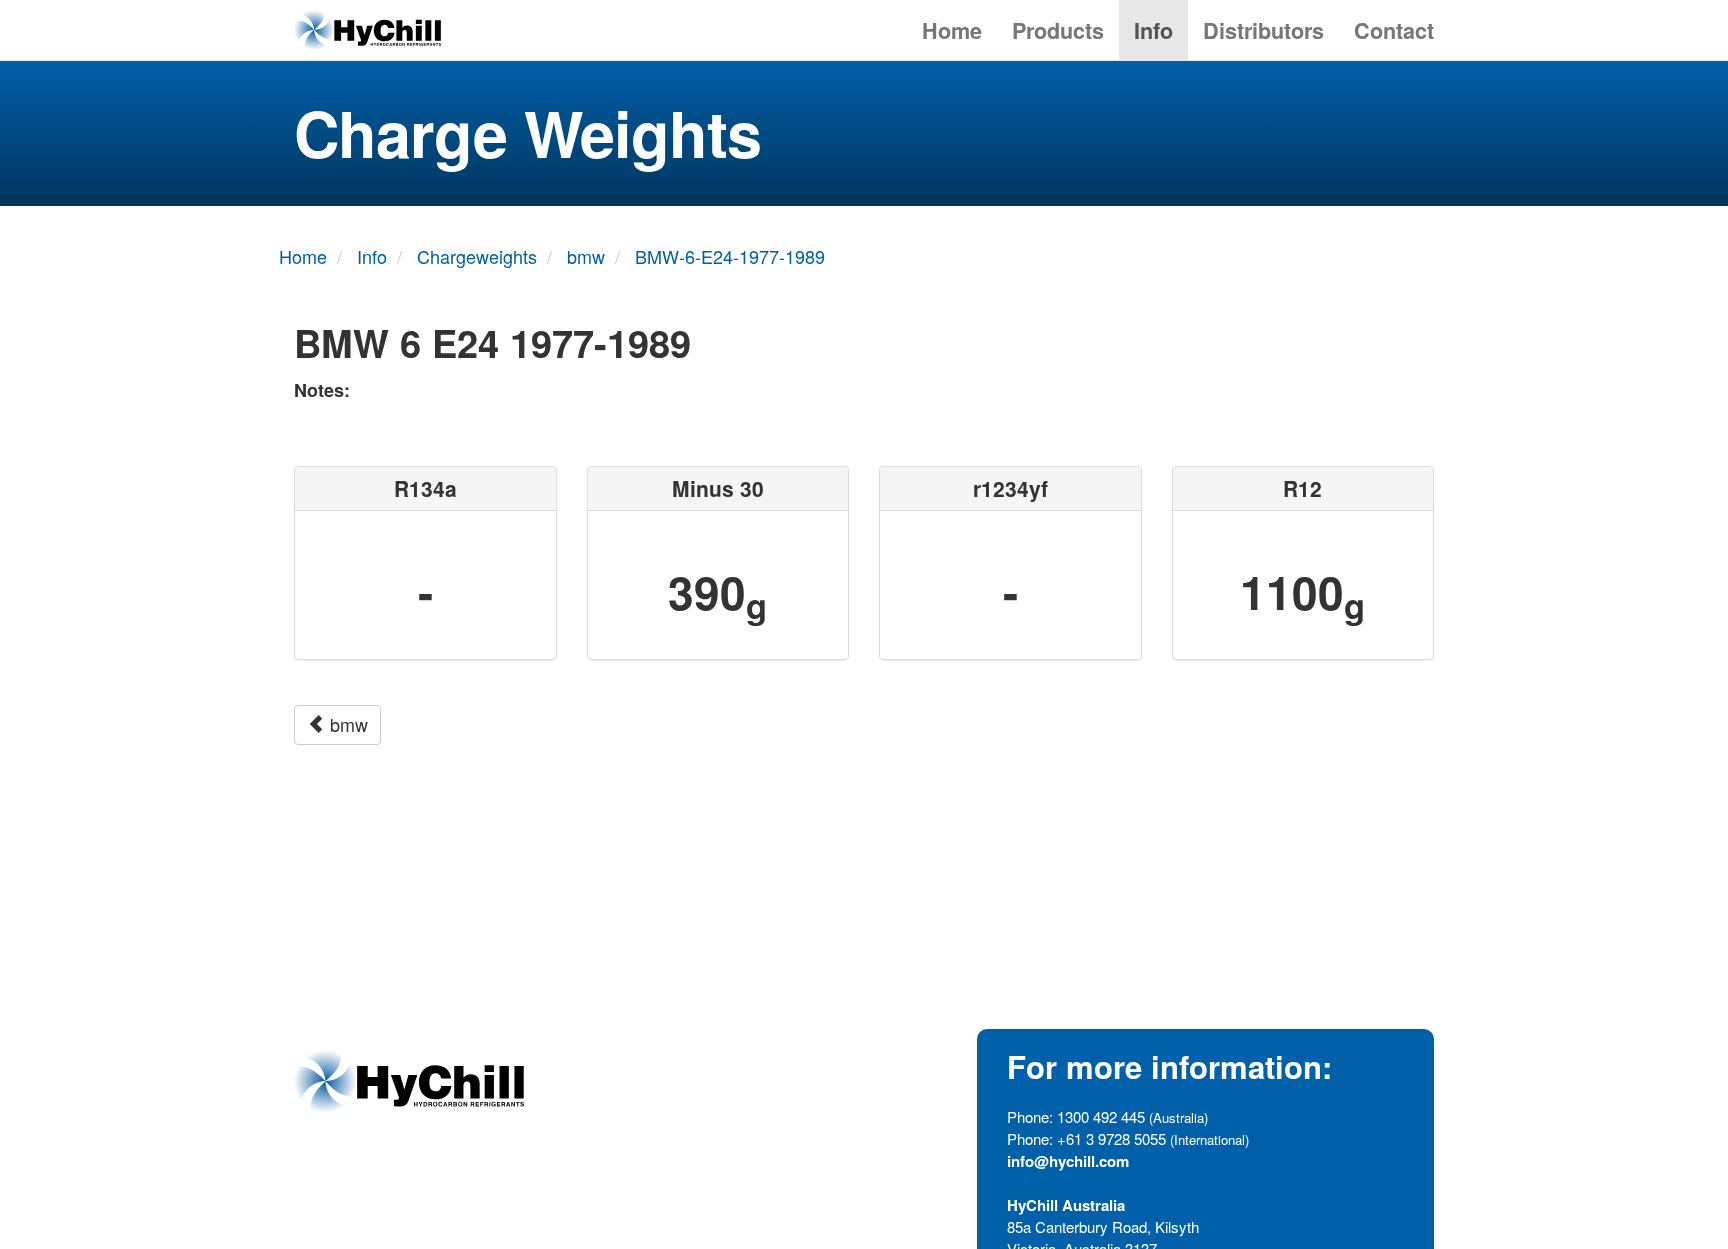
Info (1153, 30)
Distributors (1263, 30)
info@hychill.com (1068, 1161)
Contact (1394, 30)
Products (1058, 30)
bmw (346, 724)
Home (952, 30)
